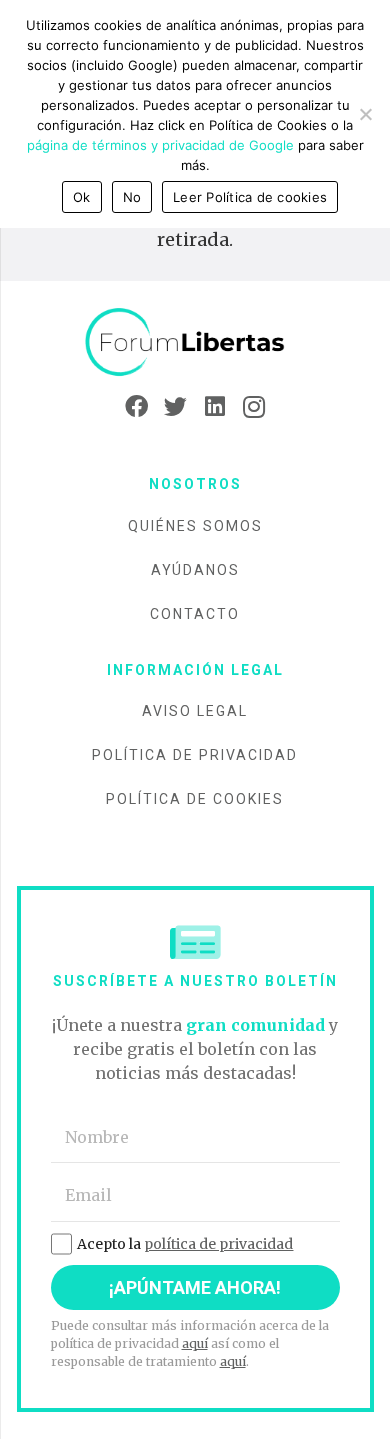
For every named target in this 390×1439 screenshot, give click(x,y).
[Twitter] (175, 407)
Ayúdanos (195, 570)
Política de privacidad (195, 755)
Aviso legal (195, 711)
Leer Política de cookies (250, 197)
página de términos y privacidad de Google (160, 145)
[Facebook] (136, 407)
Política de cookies (195, 799)
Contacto (195, 614)
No (132, 197)
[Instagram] (253, 407)
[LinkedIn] (214, 407)
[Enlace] (195, 342)
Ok (82, 197)
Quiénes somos (195, 526)
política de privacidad (218, 1244)
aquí (195, 1343)
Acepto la (185, 1244)
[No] (365, 114)
